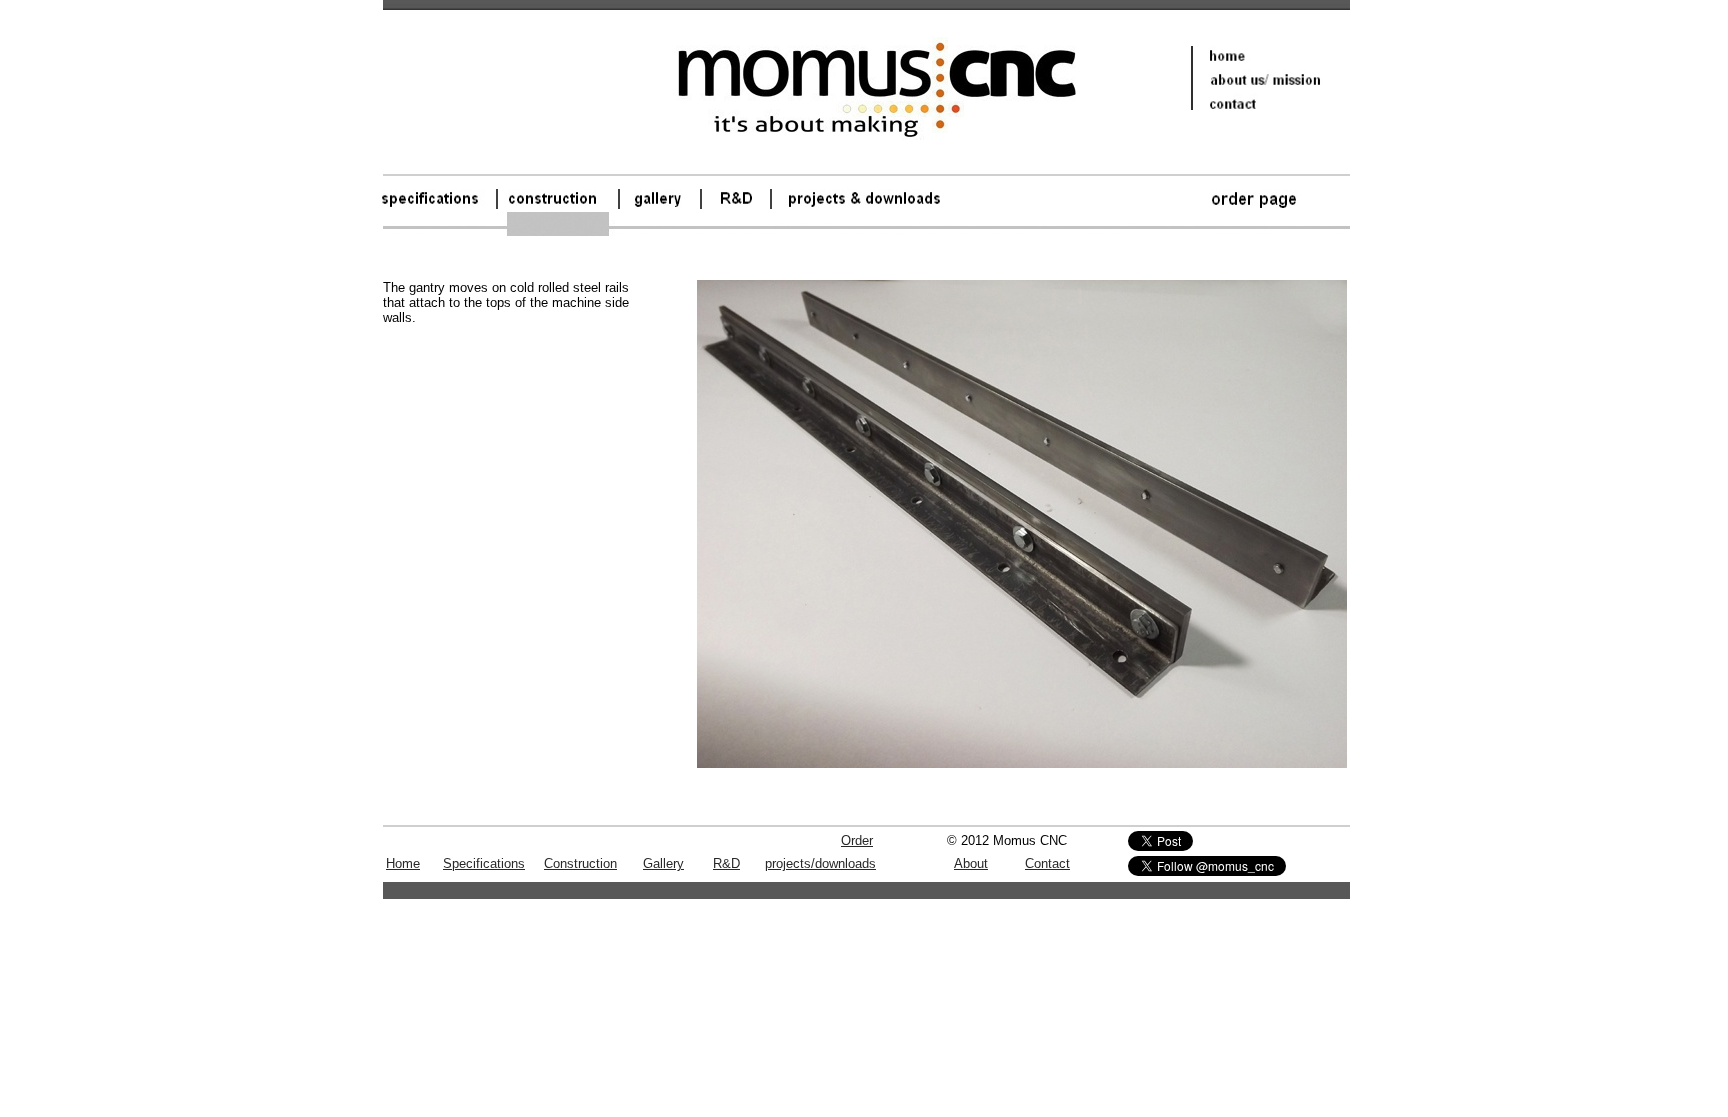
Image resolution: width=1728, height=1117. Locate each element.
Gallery (663, 863)
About (971, 863)
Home (403, 863)
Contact (1047, 863)
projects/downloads (820, 863)
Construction (580, 863)
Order (857, 840)
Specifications (484, 863)
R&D (726, 863)
